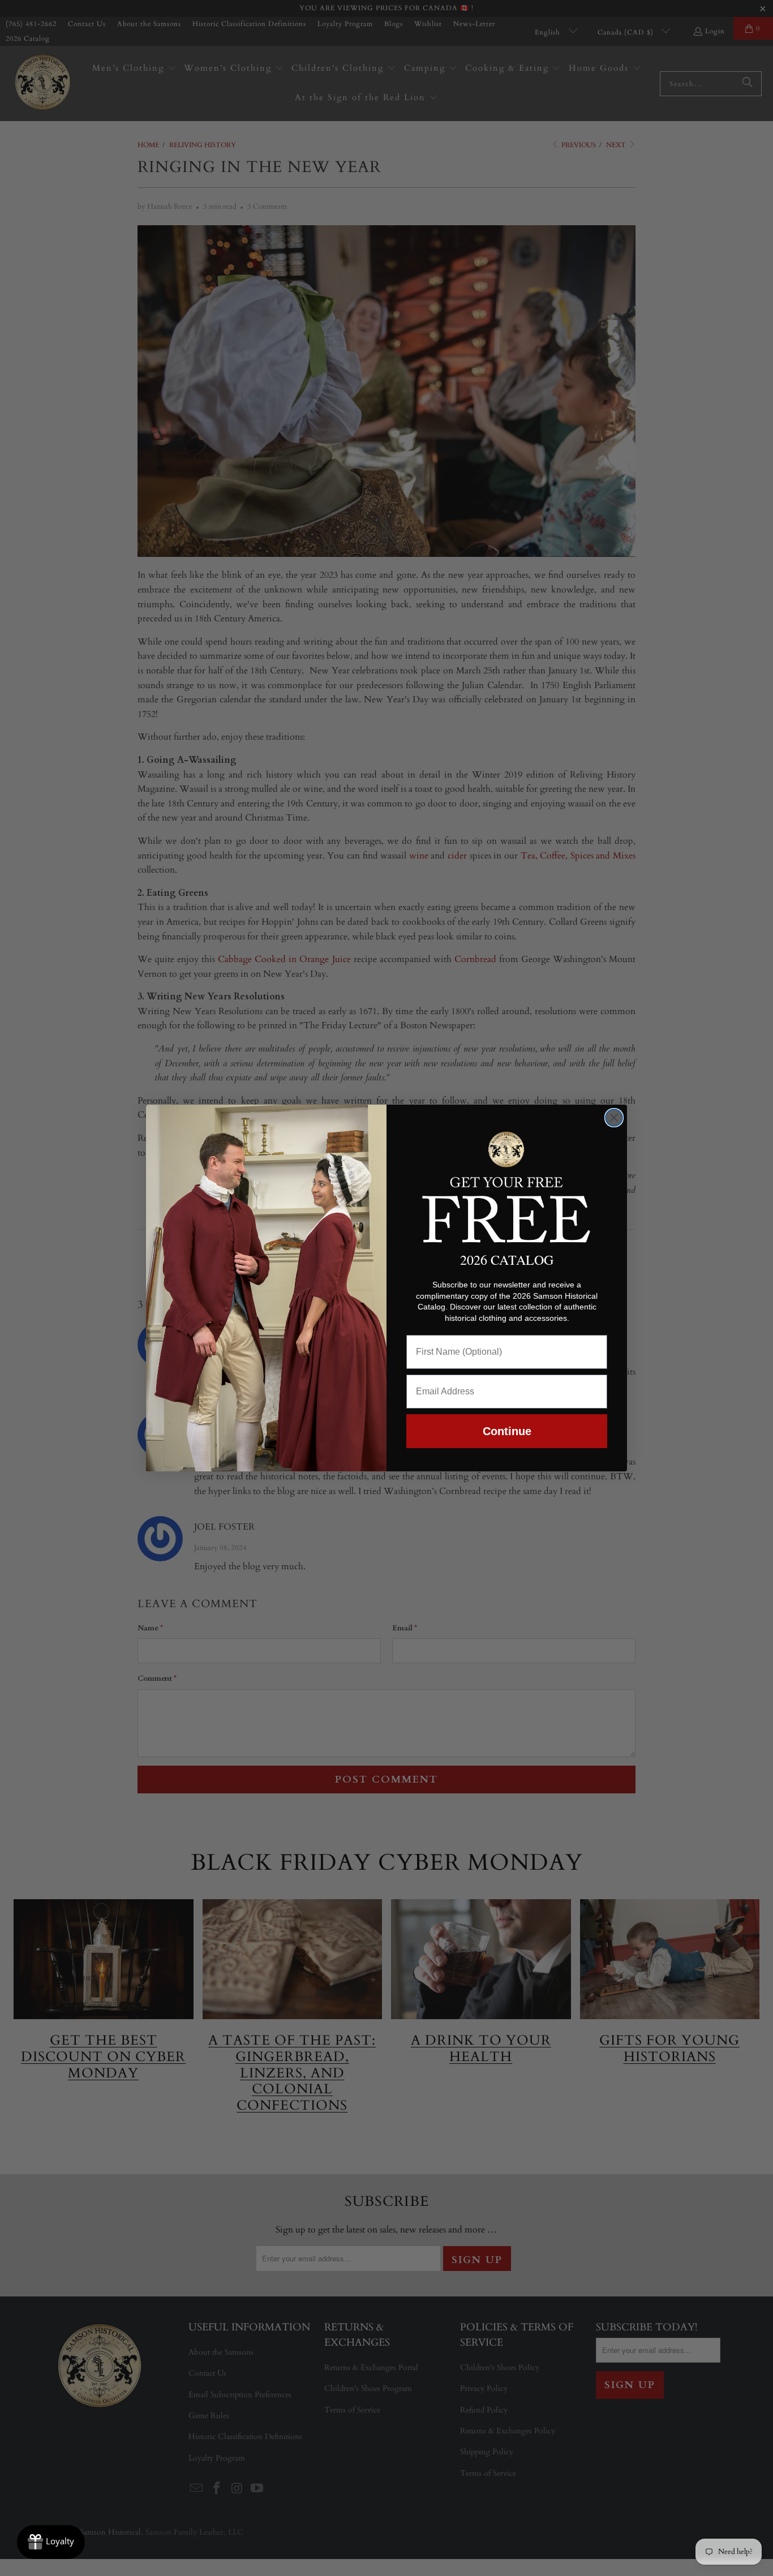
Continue (507, 1431)
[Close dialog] (614, 1118)
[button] (507, 1185)
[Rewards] (51, 2542)
